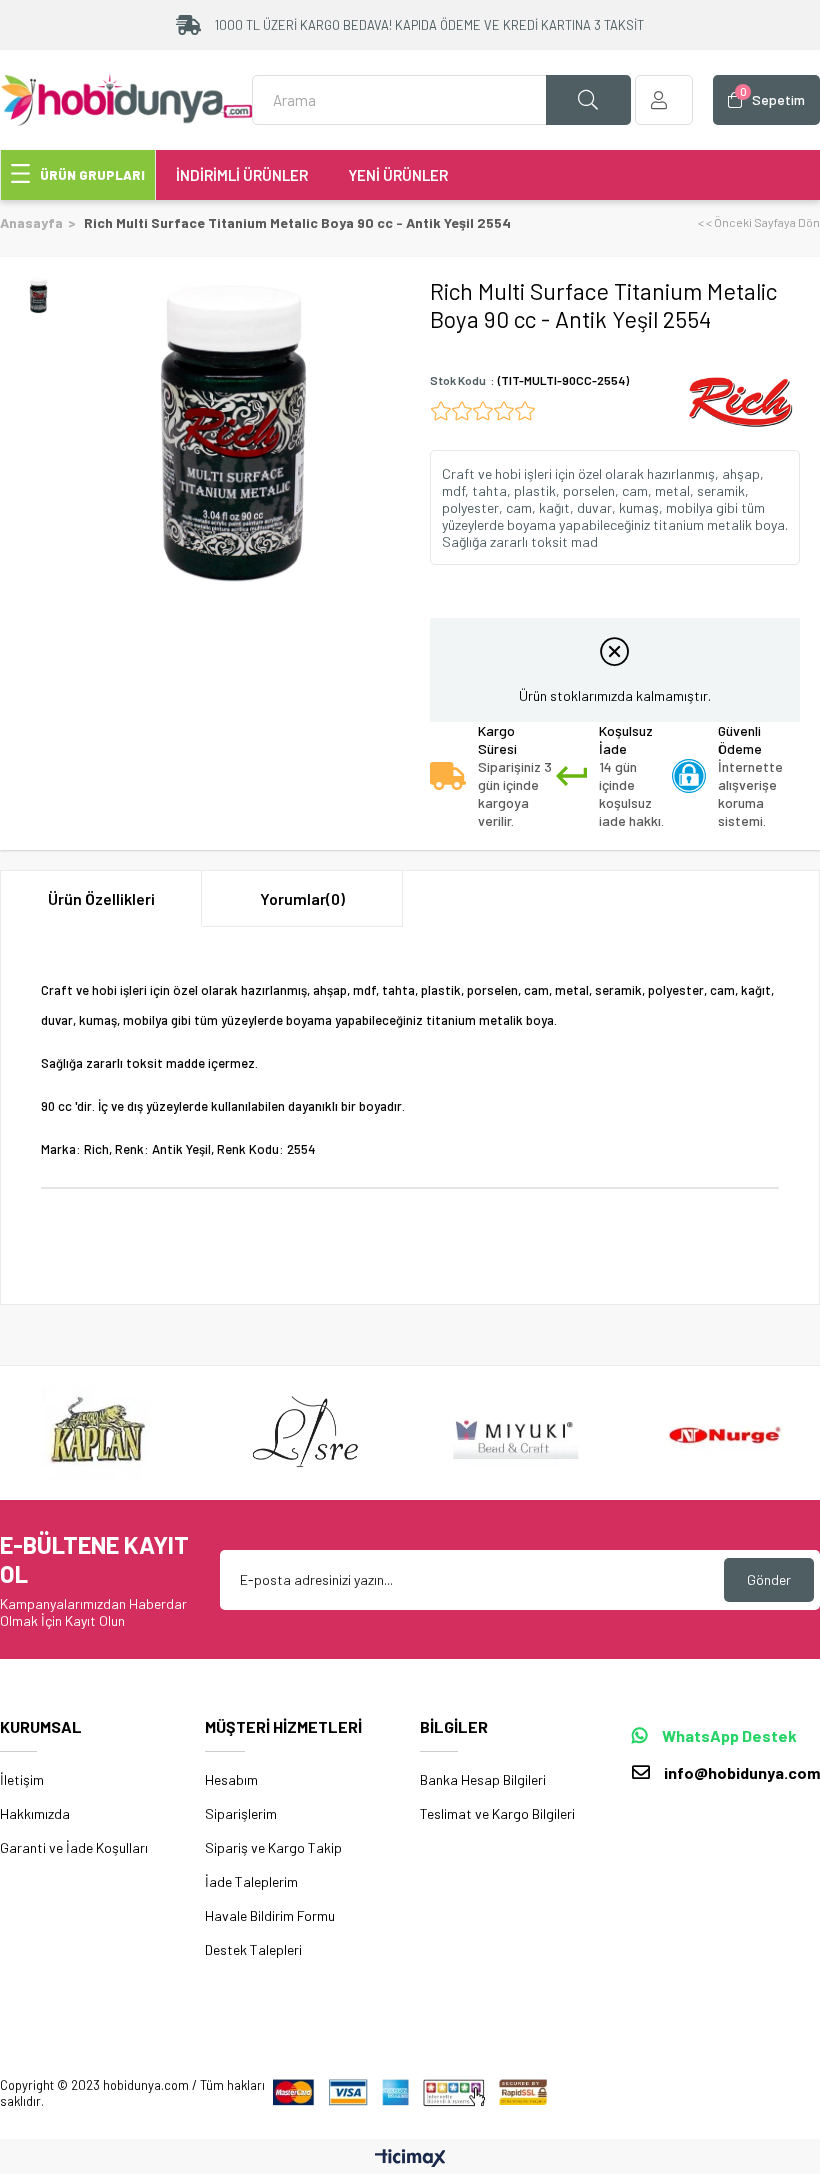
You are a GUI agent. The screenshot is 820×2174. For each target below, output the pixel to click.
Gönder (769, 1579)
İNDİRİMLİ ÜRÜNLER (242, 175)
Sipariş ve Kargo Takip (273, 1847)
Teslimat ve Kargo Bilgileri (497, 1813)
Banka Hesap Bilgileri (483, 1779)
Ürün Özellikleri (101, 898)
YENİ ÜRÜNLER (398, 175)
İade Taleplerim (251, 1881)
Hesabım (231, 1779)
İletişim (22, 1779)
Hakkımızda (35, 1813)
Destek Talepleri (253, 1949)
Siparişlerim (241, 1813)
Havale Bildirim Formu (270, 1915)
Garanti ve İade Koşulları (74, 1847)
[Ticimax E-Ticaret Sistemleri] (410, 2159)
